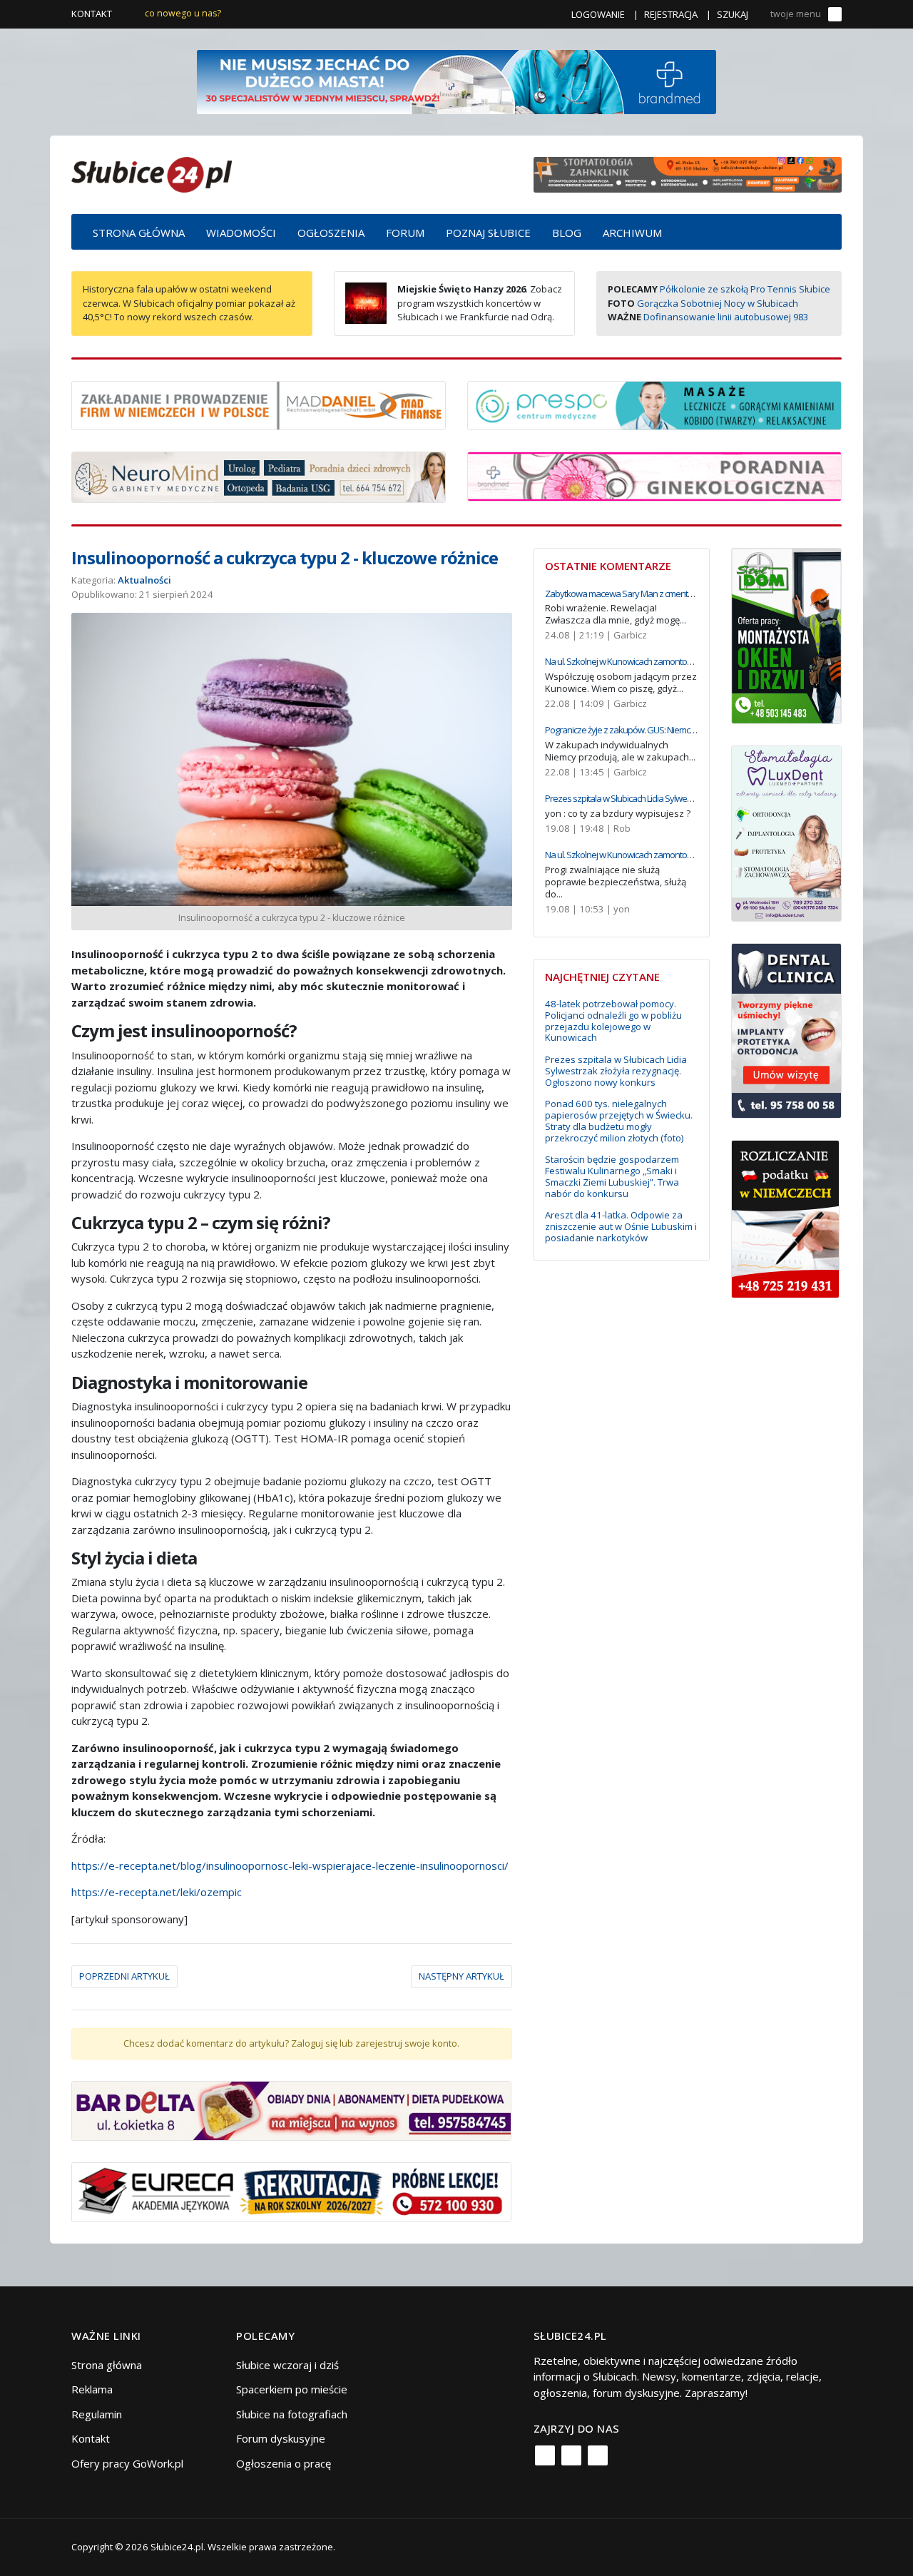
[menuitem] (139, 232)
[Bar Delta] (291, 2109)
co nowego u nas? (183, 13)
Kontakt (92, 14)
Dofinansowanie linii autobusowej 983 (726, 317)
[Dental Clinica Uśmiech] (786, 1029)
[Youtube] (598, 2455)
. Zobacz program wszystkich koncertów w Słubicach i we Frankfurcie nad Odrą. (480, 303)
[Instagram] (571, 2455)
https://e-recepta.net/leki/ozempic (157, 1892)
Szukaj (733, 14)
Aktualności (144, 580)
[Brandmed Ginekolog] (654, 475)
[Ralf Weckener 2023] (785, 1218)
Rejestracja (671, 14)
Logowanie (598, 14)
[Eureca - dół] (291, 2191)
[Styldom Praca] (786, 634)
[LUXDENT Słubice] (786, 832)
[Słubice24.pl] (152, 173)
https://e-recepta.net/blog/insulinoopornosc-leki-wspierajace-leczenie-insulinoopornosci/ (290, 1865)
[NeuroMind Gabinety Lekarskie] (259, 476)
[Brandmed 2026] (456, 81)
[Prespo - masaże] (654, 404)
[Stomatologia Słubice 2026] (688, 173)
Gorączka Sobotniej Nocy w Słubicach (718, 303)
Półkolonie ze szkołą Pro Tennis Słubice (745, 289)
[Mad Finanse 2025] (259, 404)
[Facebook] (545, 2455)
